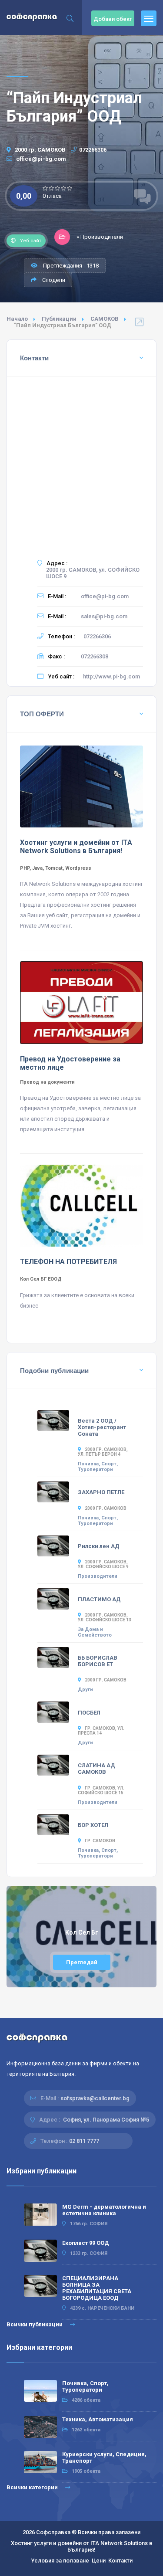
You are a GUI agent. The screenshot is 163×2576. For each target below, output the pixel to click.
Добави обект (113, 19)
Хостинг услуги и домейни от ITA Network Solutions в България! (82, 2546)
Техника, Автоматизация (98, 2419)
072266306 (93, 150)
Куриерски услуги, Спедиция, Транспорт (104, 2457)
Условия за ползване (60, 2561)
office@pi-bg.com (40, 159)
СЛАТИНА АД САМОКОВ (96, 1769)
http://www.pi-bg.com (111, 676)
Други (85, 1690)
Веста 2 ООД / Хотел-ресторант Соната (102, 1427)
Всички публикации (35, 2324)
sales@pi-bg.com (104, 616)
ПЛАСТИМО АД (99, 1599)
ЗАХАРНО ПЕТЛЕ (101, 1492)
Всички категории (33, 2487)
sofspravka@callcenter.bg (95, 2098)
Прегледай (82, 1962)
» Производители (100, 237)
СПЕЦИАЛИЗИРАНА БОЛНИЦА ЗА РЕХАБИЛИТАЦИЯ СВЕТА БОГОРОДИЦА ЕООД (97, 2288)
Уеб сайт (31, 241)
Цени (99, 2561)
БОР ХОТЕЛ (93, 1825)
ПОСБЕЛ (89, 1713)
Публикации (59, 319)
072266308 (95, 656)
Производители (98, 1576)
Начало (17, 319)
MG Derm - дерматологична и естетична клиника (104, 2210)
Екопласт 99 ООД (86, 2243)
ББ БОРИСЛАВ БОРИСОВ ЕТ (98, 1661)
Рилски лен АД (99, 1546)
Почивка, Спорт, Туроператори (98, 1467)
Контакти (120, 2561)
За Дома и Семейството (95, 1632)
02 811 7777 (84, 2141)
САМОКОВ (105, 319)
